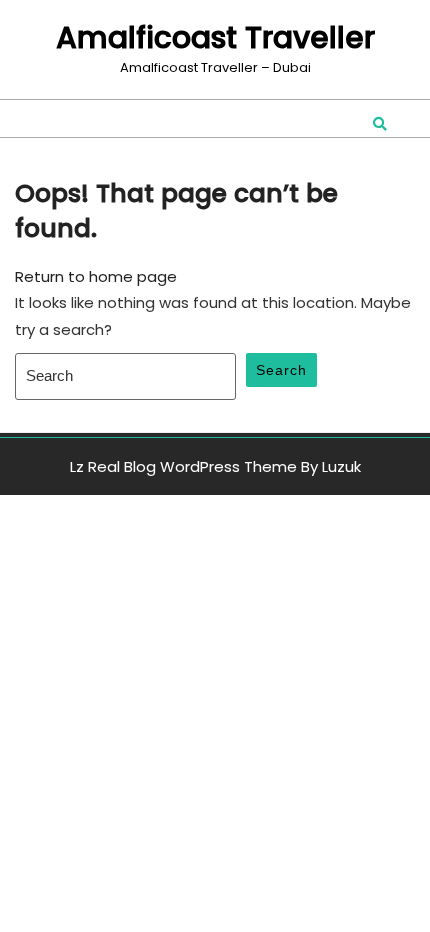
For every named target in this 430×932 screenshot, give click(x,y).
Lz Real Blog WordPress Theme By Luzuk (215, 466)
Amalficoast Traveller (215, 37)
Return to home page (96, 276)
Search (281, 370)
